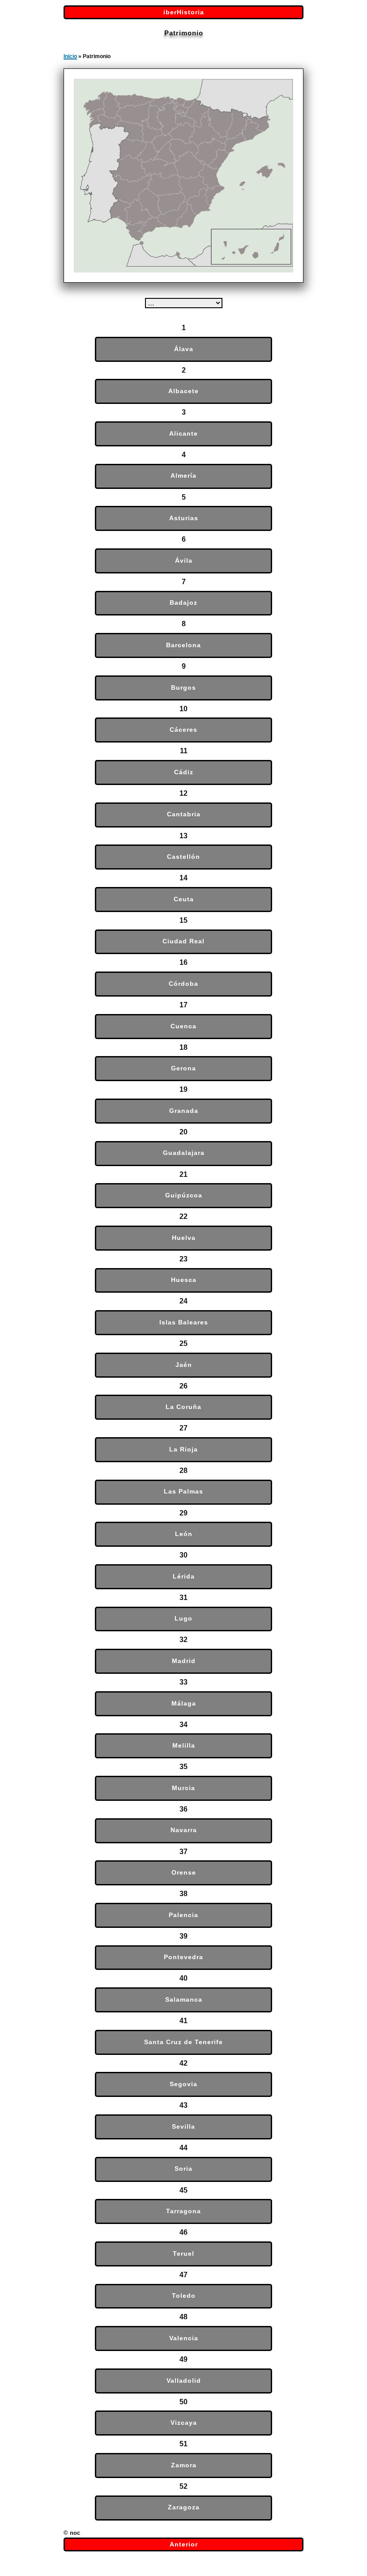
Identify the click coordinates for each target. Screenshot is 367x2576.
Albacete (183, 391)
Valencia (184, 2338)
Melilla (184, 1746)
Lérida (184, 1577)
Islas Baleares (184, 1322)
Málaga (184, 1704)
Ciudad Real (183, 941)
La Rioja (183, 1449)
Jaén (184, 1365)
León (184, 1534)
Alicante (183, 434)
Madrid (184, 1661)
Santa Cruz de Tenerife (183, 2042)
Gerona (183, 1068)
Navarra (184, 1830)
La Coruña (183, 1407)
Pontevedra (183, 1957)
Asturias (184, 518)
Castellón (183, 857)
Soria (183, 2169)
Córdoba (183, 984)
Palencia (183, 1915)
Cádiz (184, 772)
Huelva (184, 1238)
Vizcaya (184, 2423)
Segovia (183, 2084)
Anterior (184, 2544)
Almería (183, 476)
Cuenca (183, 1026)
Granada (184, 1111)
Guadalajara (184, 1153)
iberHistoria (184, 12)
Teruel (183, 2254)
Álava (184, 349)
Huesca (184, 1280)
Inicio (70, 56)
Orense (184, 1873)
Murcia (183, 1788)
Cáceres (183, 730)
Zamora (184, 2465)
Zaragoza (184, 2507)
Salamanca (184, 2000)
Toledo (184, 2296)
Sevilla (183, 2127)
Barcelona (183, 645)
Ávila (184, 561)
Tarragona (183, 2211)
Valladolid (184, 2381)
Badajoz (183, 603)
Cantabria (184, 814)
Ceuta (184, 899)
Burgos (183, 688)
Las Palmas (183, 1492)
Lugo (183, 1619)
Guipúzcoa (184, 1195)
